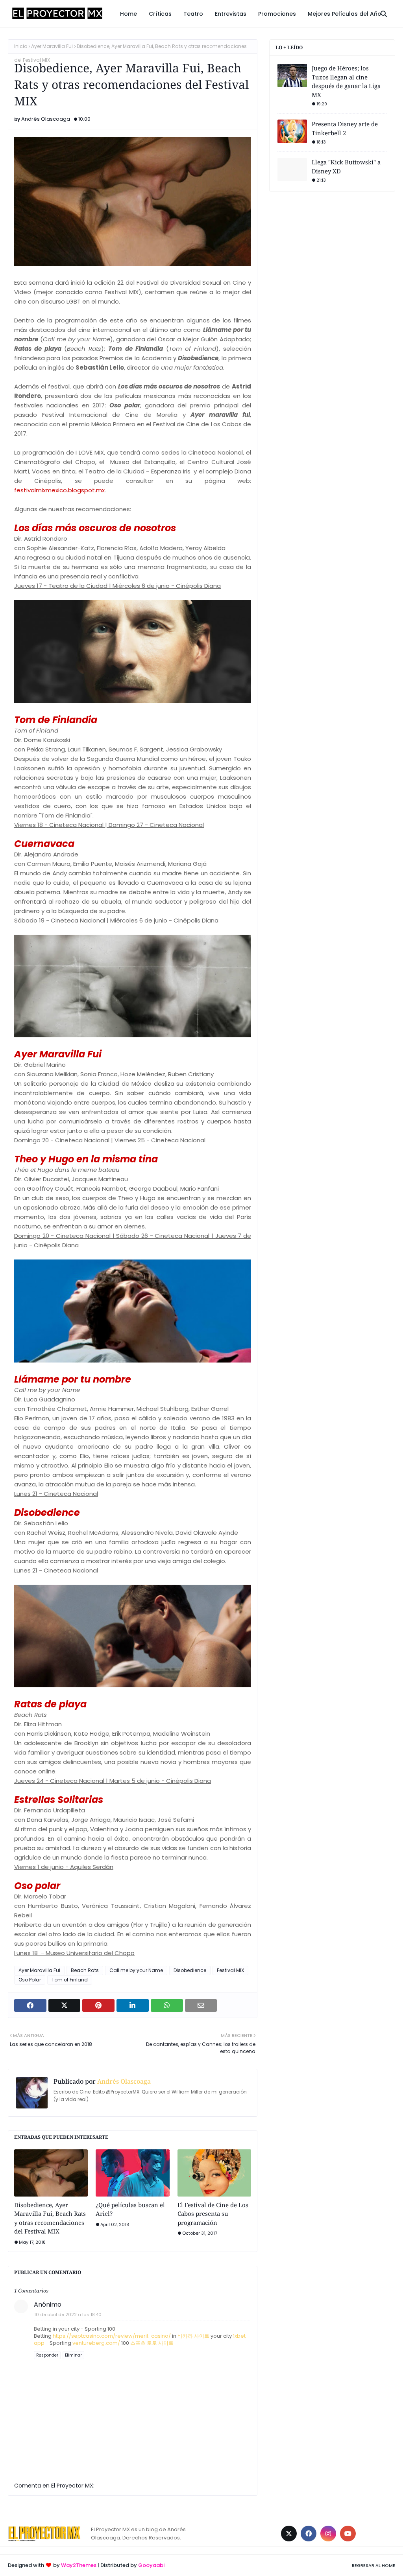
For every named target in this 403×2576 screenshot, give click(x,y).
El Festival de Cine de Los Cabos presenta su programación (213, 2214)
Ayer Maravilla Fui (52, 46)
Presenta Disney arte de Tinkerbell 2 (345, 128)
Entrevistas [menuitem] (231, 14)
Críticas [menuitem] (160, 14)
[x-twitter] (289, 2534)
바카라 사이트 (193, 2336)
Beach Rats (85, 1970)
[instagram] (328, 2534)
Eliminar (73, 2355)
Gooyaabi (151, 2565)
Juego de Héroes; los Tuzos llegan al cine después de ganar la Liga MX (346, 81)
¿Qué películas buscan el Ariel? (130, 2209)
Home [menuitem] (128, 14)
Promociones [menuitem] (277, 14)
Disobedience (190, 1970)
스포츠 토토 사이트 (152, 2343)
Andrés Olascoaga (46, 119)
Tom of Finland (70, 1980)
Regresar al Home (373, 2565)
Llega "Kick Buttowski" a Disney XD (346, 167)
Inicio (21, 46)
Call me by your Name (136, 1970)
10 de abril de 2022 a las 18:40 (68, 2315)
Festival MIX (230, 1970)
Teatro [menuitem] (193, 14)
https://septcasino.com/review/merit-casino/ (112, 2336)
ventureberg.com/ (96, 2343)
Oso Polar (30, 1980)
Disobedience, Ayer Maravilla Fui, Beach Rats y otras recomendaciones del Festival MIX (50, 2218)
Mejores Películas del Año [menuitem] (345, 14)
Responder (47, 2355)
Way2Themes (79, 2565)
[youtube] (348, 2534)
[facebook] (309, 2534)
